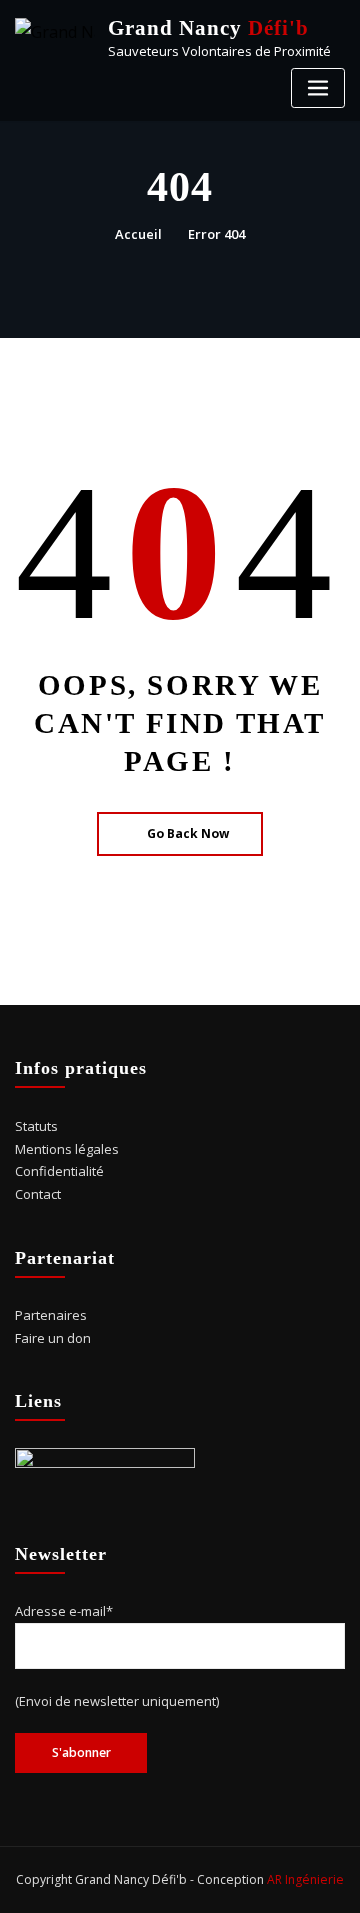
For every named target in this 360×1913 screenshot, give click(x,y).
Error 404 (216, 234)
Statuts (36, 1126)
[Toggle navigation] (318, 88)
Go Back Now (188, 833)
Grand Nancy (208, 27)
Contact (38, 1194)
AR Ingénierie (305, 1879)
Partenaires (51, 1315)
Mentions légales (67, 1149)
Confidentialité (59, 1171)
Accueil (138, 234)
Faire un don (53, 1338)
